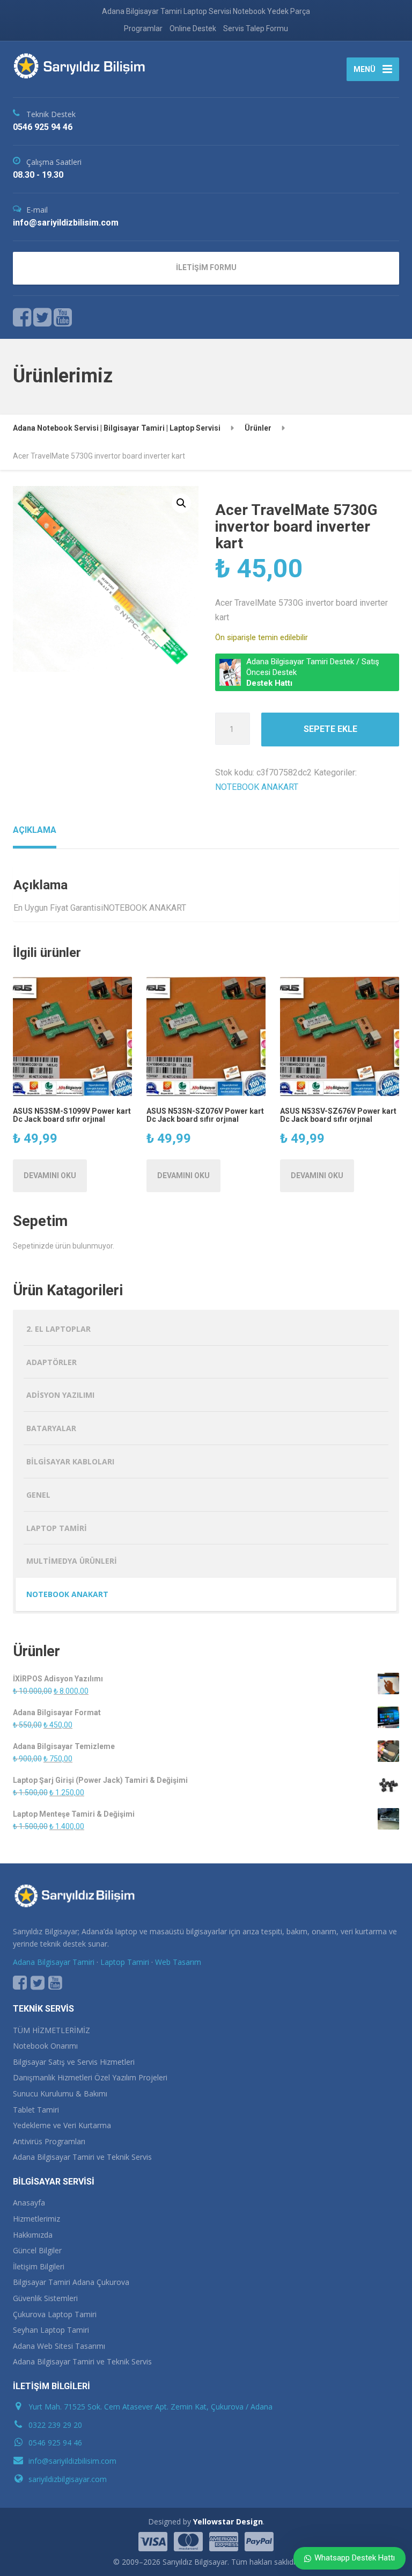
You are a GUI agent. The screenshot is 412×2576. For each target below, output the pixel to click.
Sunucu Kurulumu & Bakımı (60, 2094)
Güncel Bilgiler (37, 2250)
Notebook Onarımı (45, 2046)
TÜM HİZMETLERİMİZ (51, 2030)
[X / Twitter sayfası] (43, 317)
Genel (38, 1495)
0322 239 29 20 (55, 2425)
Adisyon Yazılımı (60, 1395)
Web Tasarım (178, 1962)
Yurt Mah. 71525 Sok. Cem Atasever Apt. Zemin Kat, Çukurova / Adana (150, 2407)
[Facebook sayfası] (22, 317)
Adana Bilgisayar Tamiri (54, 1962)
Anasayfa (29, 2203)
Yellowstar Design (228, 2521)
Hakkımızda (33, 2235)
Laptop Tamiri (57, 1528)
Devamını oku (50, 1175)
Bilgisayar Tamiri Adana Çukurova (71, 2282)
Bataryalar (51, 1428)
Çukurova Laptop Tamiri (55, 2314)
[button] (181, 503)
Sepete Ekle (330, 729)
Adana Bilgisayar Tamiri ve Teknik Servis (82, 2157)
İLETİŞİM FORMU (206, 267)
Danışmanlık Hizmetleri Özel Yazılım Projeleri (90, 2077)
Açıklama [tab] (35, 830)
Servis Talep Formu (256, 28)
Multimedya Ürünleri (72, 1561)
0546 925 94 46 (55, 2443)
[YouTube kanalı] (55, 1983)
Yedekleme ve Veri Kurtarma (62, 2125)
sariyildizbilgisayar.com (68, 2479)
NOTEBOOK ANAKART (257, 787)
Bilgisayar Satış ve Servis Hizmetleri (74, 2062)
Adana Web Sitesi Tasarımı (59, 2346)
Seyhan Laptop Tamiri (51, 2330)
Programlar (143, 28)
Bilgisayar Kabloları (70, 1461)
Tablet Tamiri (36, 2110)
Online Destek (193, 28)
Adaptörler (51, 1362)
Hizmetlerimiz (36, 2219)
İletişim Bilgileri (39, 2266)
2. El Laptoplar (58, 1329)
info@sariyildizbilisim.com (72, 2461)
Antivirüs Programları (49, 2141)
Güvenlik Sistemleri (45, 2298)
